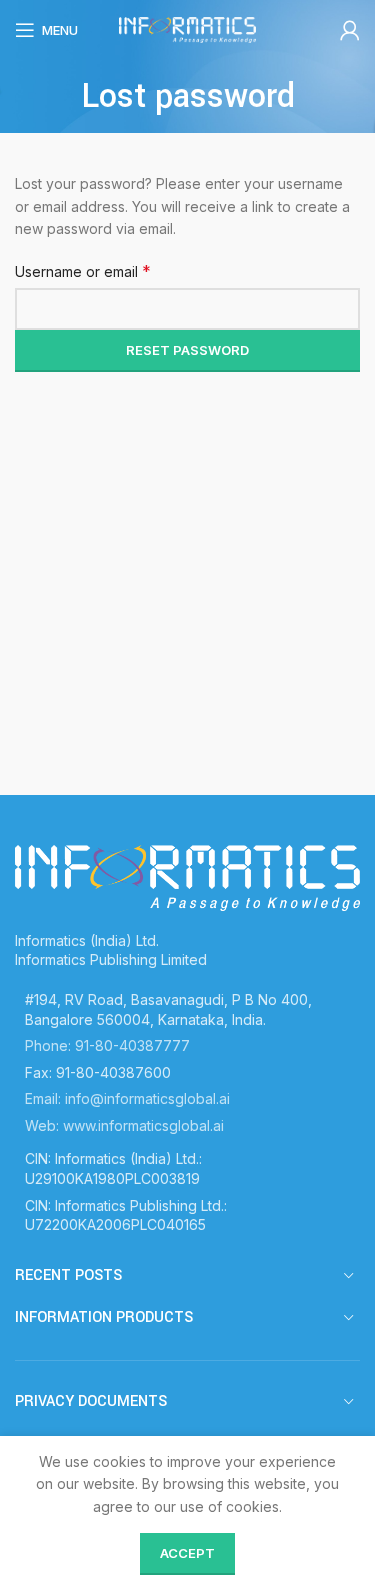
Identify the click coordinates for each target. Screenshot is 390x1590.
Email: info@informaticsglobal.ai (127, 1098)
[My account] (350, 30)
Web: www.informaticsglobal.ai (124, 1125)
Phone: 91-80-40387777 (107, 1045)
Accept (187, 1553)
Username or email (83, 271)
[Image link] (187, 876)
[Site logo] (188, 28)
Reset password (187, 350)
